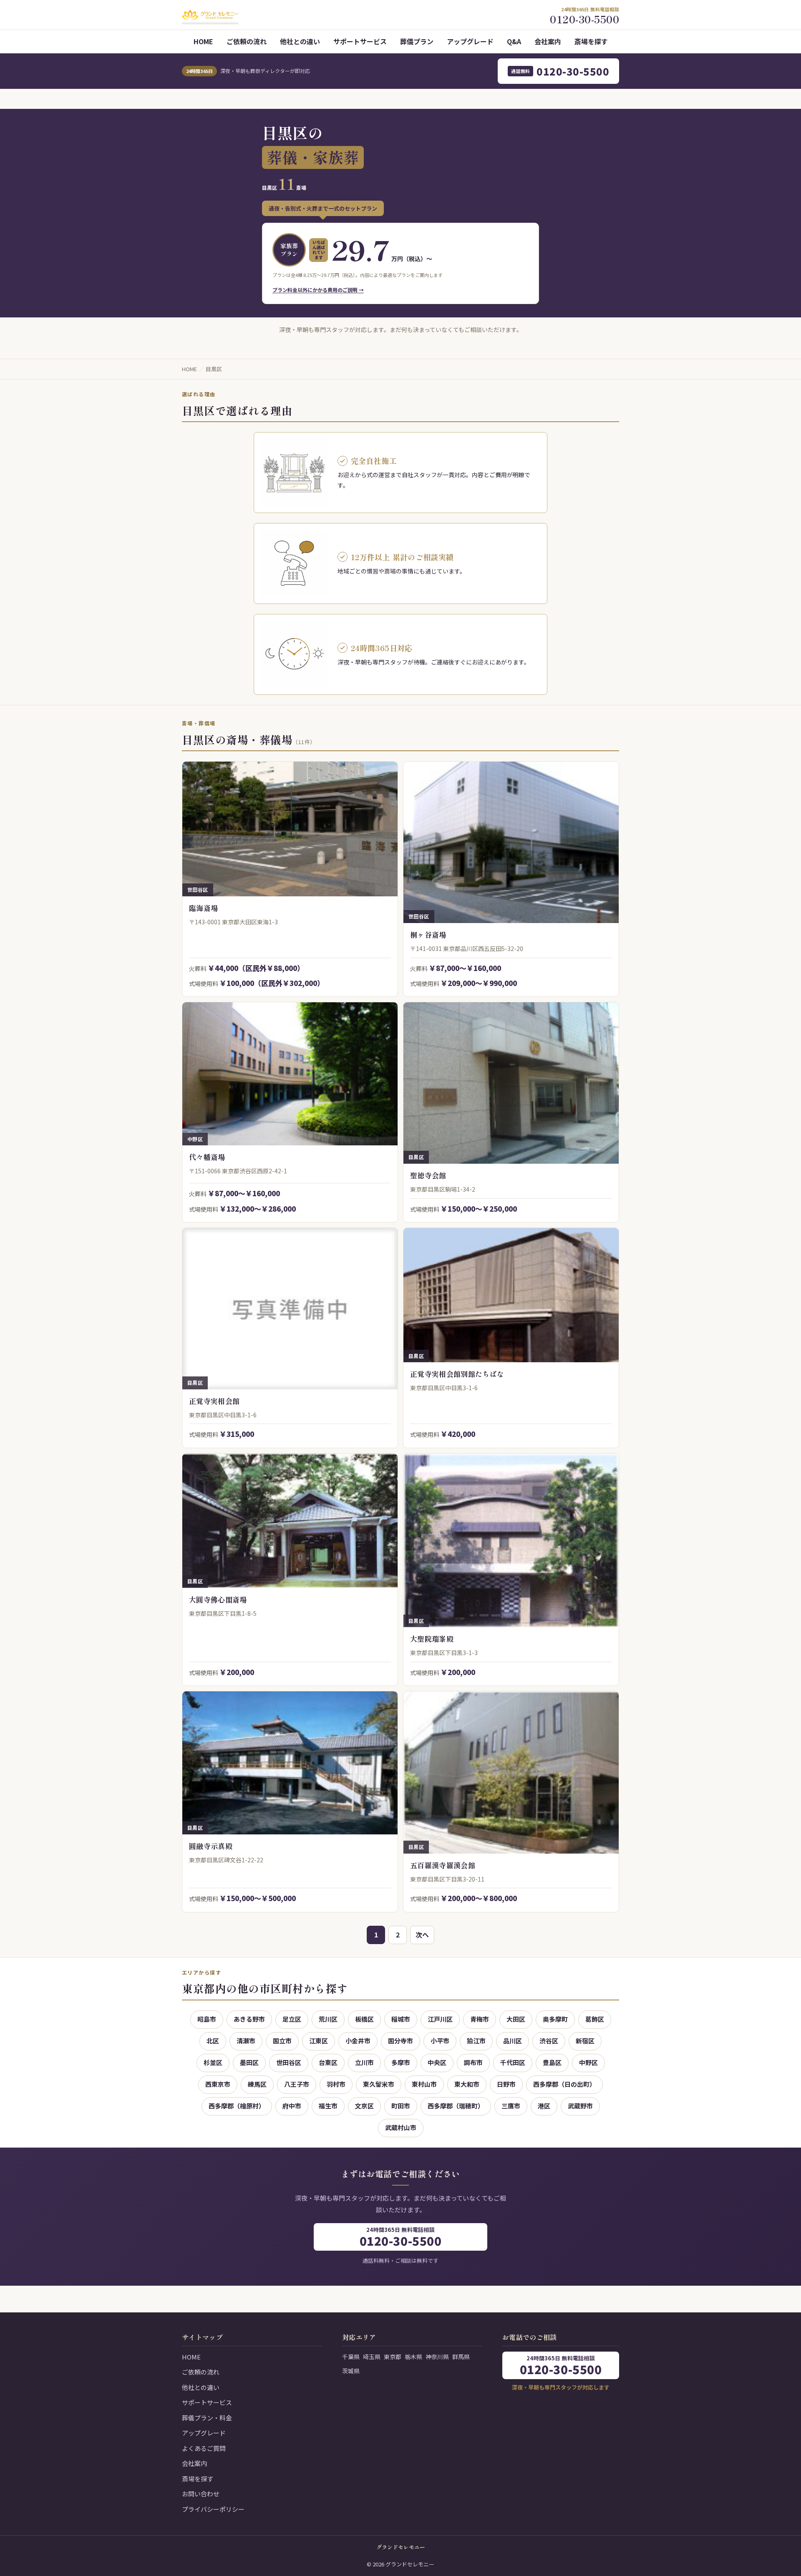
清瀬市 (246, 2041)
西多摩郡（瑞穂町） (456, 2106)
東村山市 (424, 2084)
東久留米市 (379, 2084)
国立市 (282, 2041)
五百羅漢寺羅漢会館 (443, 1865)
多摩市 (401, 2062)
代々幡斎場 (207, 1157)
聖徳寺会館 (428, 1175)
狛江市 (476, 2041)
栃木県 (413, 2357)
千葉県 (351, 2357)
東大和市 (467, 2084)
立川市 (364, 2062)
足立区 (292, 2019)
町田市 (401, 2106)
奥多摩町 (555, 2019)
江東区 (319, 2041)
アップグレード (470, 41)
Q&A (514, 41)
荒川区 (328, 2019)
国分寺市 (400, 2041)
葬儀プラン (417, 41)
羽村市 (336, 2084)
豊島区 (552, 2062)
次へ (422, 1935)
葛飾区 (595, 2019)
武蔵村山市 (401, 2127)
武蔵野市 (580, 2106)
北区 (213, 2041)
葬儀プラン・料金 (207, 2418)
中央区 (437, 2062)
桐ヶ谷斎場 (428, 935)
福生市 (328, 2106)
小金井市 (358, 2041)
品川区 (513, 2041)
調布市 (473, 2062)
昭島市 (207, 2019)
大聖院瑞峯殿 (432, 1639)
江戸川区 (440, 2019)
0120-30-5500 (560, 71)
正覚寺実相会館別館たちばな (457, 1374)
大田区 (516, 2019)
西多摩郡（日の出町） (564, 2084)
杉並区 (213, 2062)
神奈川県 (437, 2357)
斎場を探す (591, 41)
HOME (203, 41)
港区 (544, 2106)
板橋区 (364, 2019)
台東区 (328, 2062)
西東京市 (218, 2084)
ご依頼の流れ (247, 41)
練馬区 (257, 2084)
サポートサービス (360, 41)
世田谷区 (289, 2062)
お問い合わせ (201, 2494)
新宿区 (585, 2041)
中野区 (588, 2062)
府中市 (292, 2106)
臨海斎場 (203, 908)
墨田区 (249, 2062)
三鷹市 (511, 2106)
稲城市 (401, 2019)
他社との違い (300, 41)
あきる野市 (249, 2019)
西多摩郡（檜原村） (237, 2106)
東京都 (393, 2357)
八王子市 (297, 2084)
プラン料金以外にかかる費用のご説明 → (318, 290)
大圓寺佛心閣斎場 (218, 1599)
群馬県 (461, 2357)
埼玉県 (372, 2357)
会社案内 (548, 41)
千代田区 (513, 2062)
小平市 (440, 2041)
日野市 (506, 2084)
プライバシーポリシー (213, 2509)
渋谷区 (549, 2041)
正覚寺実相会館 (214, 1401)
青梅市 (480, 2019)
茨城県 (351, 2371)
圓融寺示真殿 (211, 1846)
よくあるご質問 (204, 2448)
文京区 (364, 2106)
